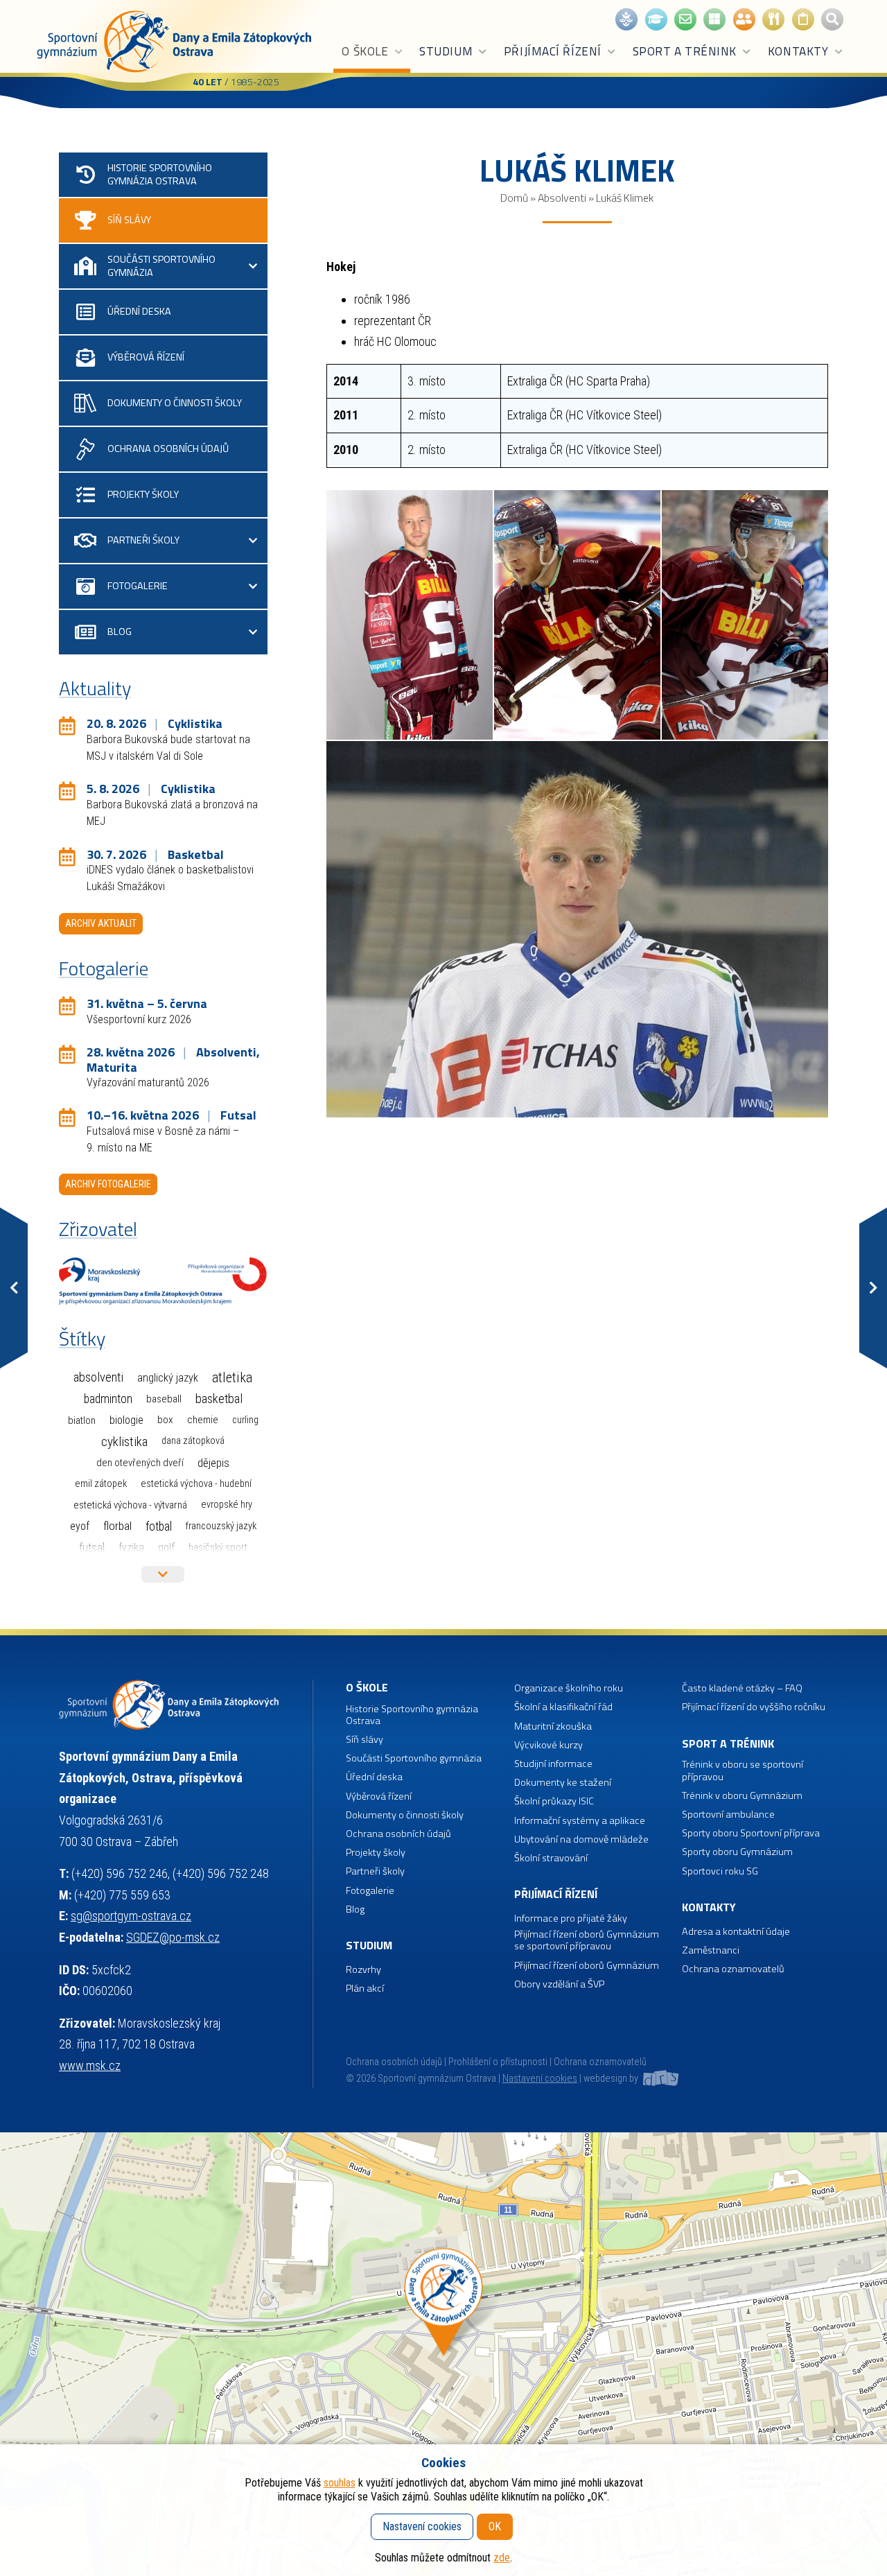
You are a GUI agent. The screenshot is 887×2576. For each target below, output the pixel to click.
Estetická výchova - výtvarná (130, 1505)
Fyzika (131, 1548)
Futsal (92, 1548)
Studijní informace (553, 1764)
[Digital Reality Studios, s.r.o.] (660, 2079)
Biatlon (82, 1420)
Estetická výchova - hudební (196, 1484)
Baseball (164, 1399)
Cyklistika (124, 1442)
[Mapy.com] (443, 2354)
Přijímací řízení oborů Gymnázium (587, 1966)
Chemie (203, 1420)
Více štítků (163, 1574)
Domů (514, 198)
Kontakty (798, 51)
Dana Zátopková (193, 1441)
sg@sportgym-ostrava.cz (131, 1916)
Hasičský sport (218, 1547)
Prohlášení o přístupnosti (498, 2062)
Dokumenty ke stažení (563, 1783)
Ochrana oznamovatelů (733, 1969)
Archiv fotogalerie (108, 1184)
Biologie (126, 1420)
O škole (365, 51)
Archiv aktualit (101, 923)
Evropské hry (227, 1505)
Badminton (108, 1399)
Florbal (117, 1526)
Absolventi (562, 198)
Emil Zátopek (101, 1484)
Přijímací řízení (553, 51)
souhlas (340, 2483)
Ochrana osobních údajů (394, 2062)
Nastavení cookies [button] (540, 2079)
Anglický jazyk (168, 1378)
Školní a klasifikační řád (563, 1707)
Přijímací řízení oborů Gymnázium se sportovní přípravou (587, 1941)
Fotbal (159, 1526)
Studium (446, 51)
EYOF (80, 1526)
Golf (166, 1548)
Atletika (232, 1378)
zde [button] (502, 2558)
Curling (245, 1420)
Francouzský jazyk (221, 1526)
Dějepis (213, 1463)
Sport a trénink (685, 51)
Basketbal (219, 1399)
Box (165, 1420)
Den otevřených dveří (140, 1463)
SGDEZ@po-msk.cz (173, 1937)
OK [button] (495, 2526)
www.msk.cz (90, 2065)
